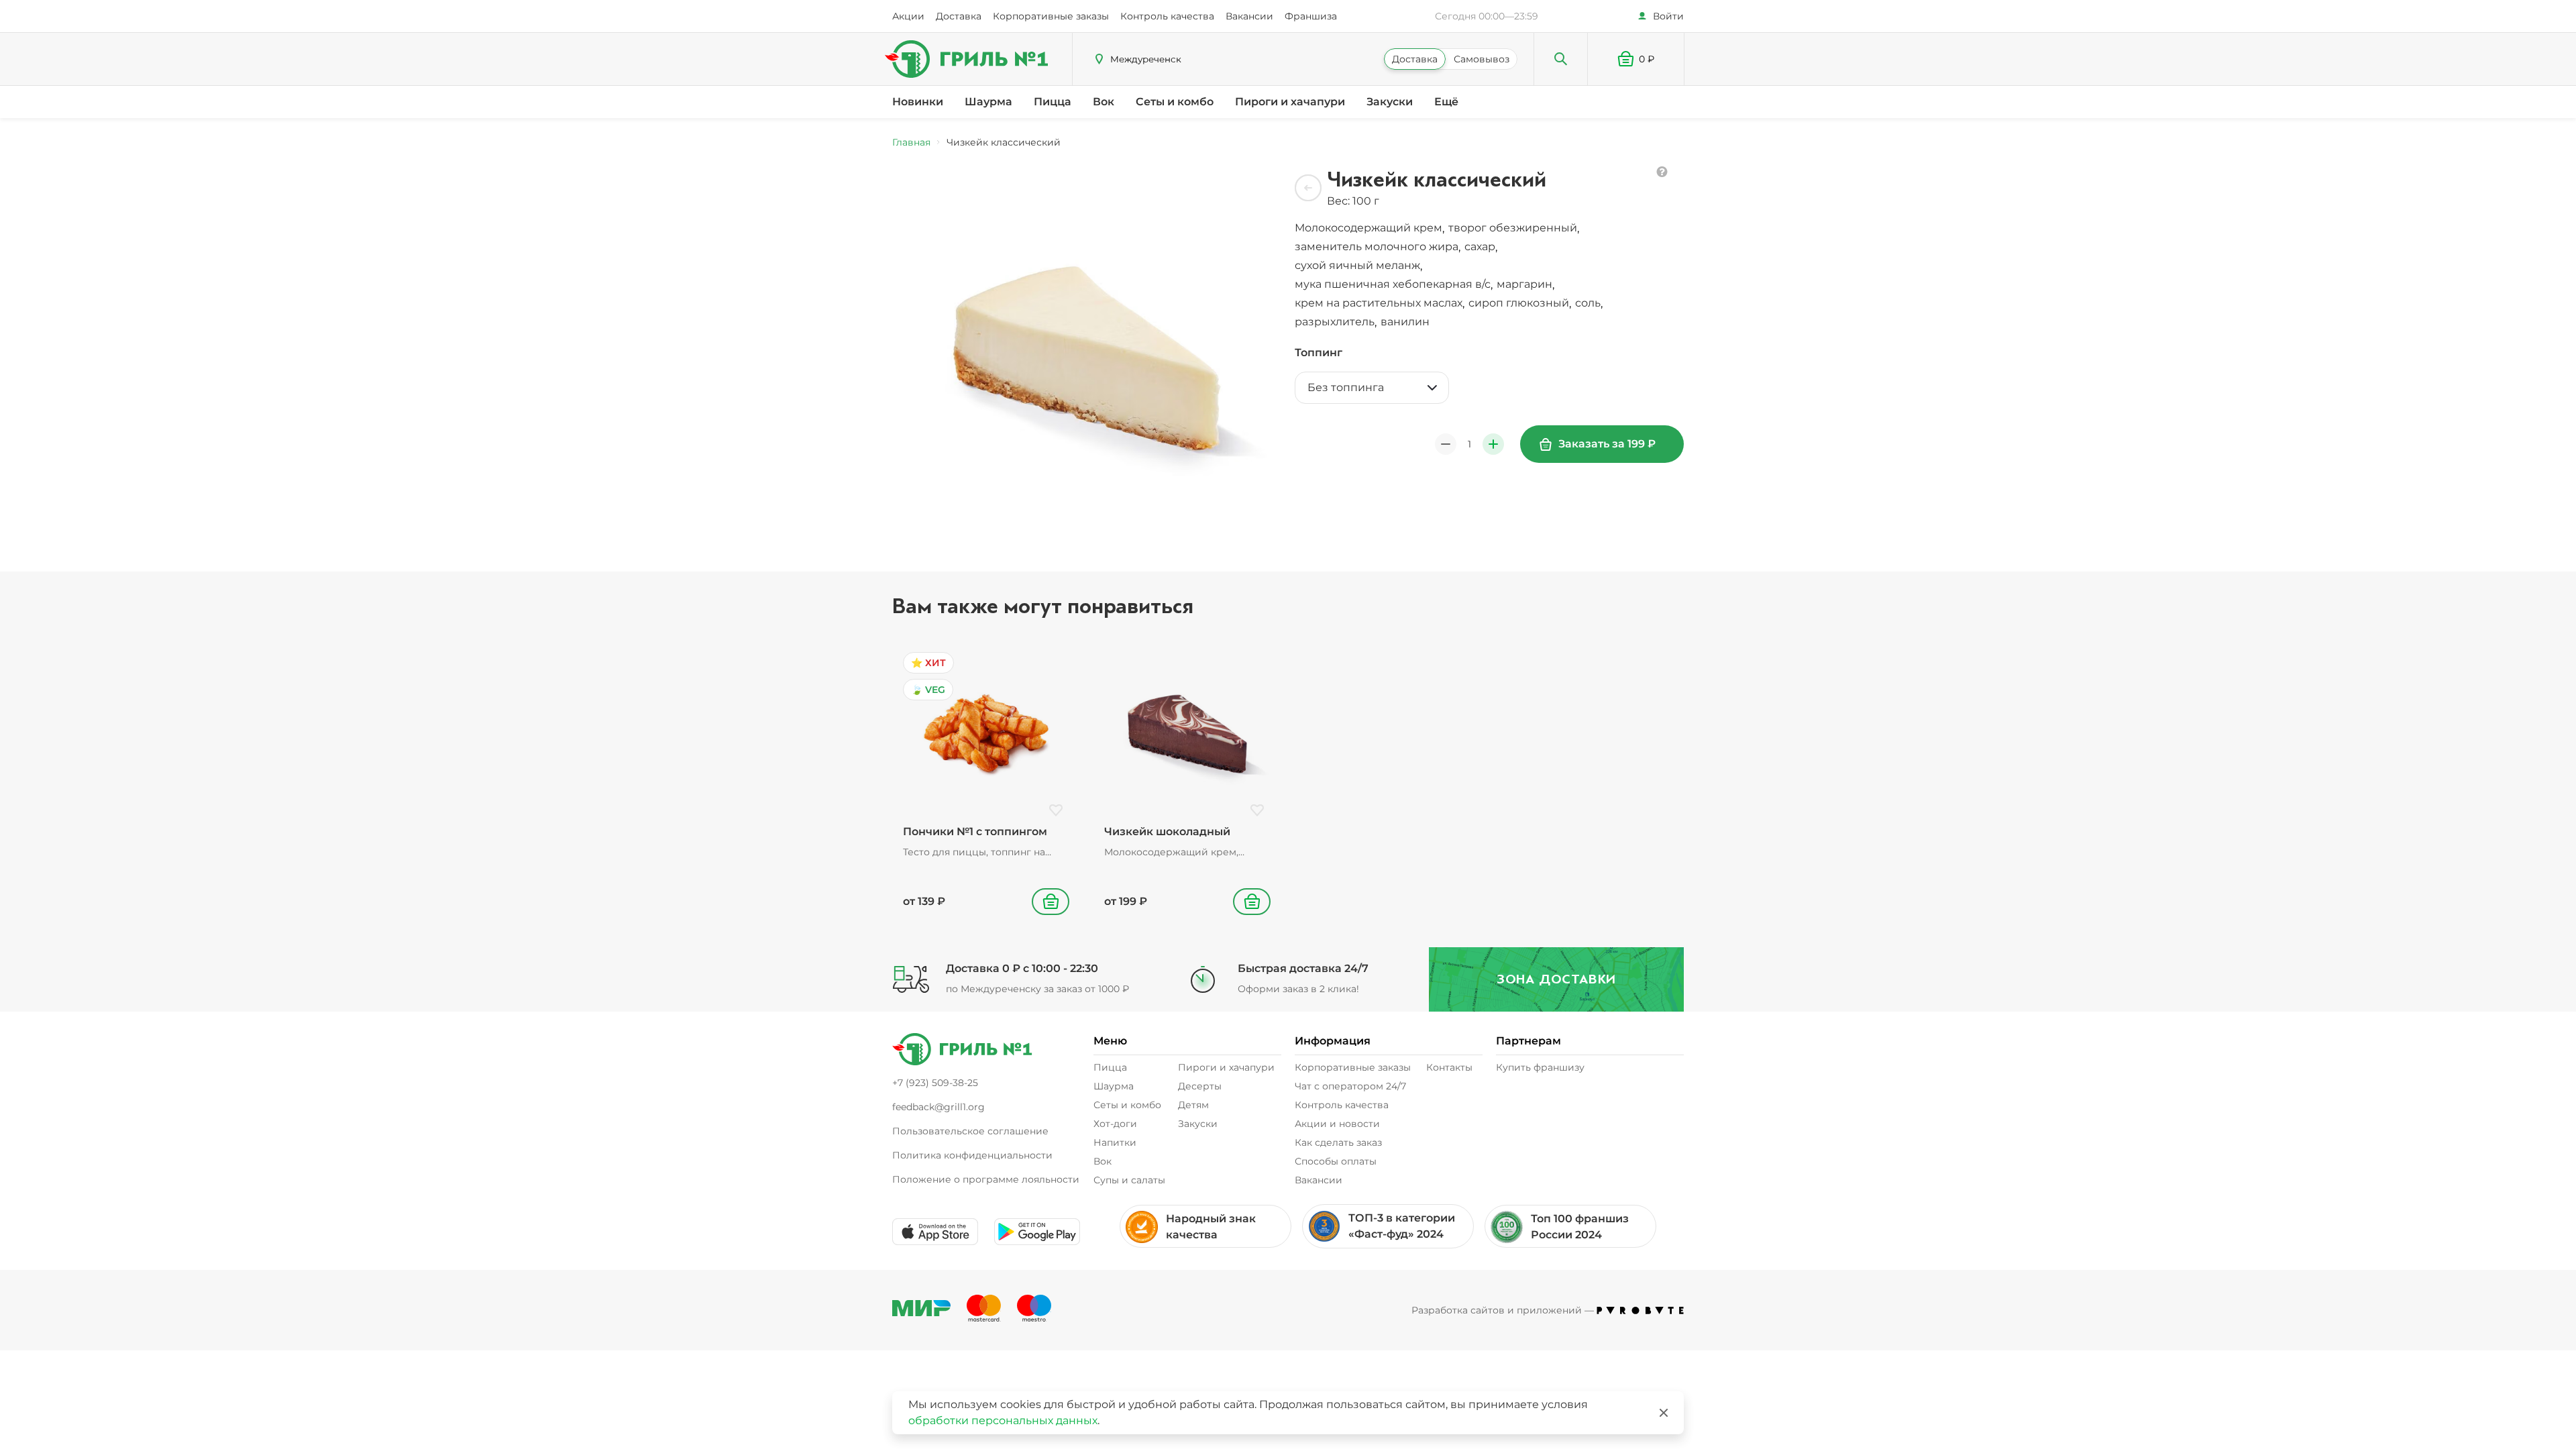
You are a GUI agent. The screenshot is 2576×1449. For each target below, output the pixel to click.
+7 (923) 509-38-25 (935, 1083)
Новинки (918, 102)
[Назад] (1308, 188)
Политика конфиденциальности (972, 1155)
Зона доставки (1556, 979)
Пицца (1053, 102)
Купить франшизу (1540, 1067)
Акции (908, 16)
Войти (1668, 16)
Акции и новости (1337, 1124)
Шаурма (988, 102)
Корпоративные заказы (1051, 16)
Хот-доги (1115, 1124)
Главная (911, 142)
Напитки (1115, 1142)
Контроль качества (1167, 16)
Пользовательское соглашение (970, 1131)
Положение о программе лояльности (986, 1179)
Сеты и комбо (1175, 102)
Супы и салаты (1129, 1180)
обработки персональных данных (1003, 1420)
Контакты (1449, 1067)
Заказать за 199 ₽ (1607, 444)
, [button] (1371, 228)
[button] (1636, 59)
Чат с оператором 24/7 (1350, 1086)
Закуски (1390, 102)
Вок (1104, 102)
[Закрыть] (1664, 1413)
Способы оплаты (1336, 1161)
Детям (1193, 1105)
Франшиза (1311, 16)
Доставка (959, 16)
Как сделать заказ (1338, 1142)
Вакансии (1249, 16)
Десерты (1200, 1086)
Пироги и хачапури (1290, 102)
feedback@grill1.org (938, 1107)
